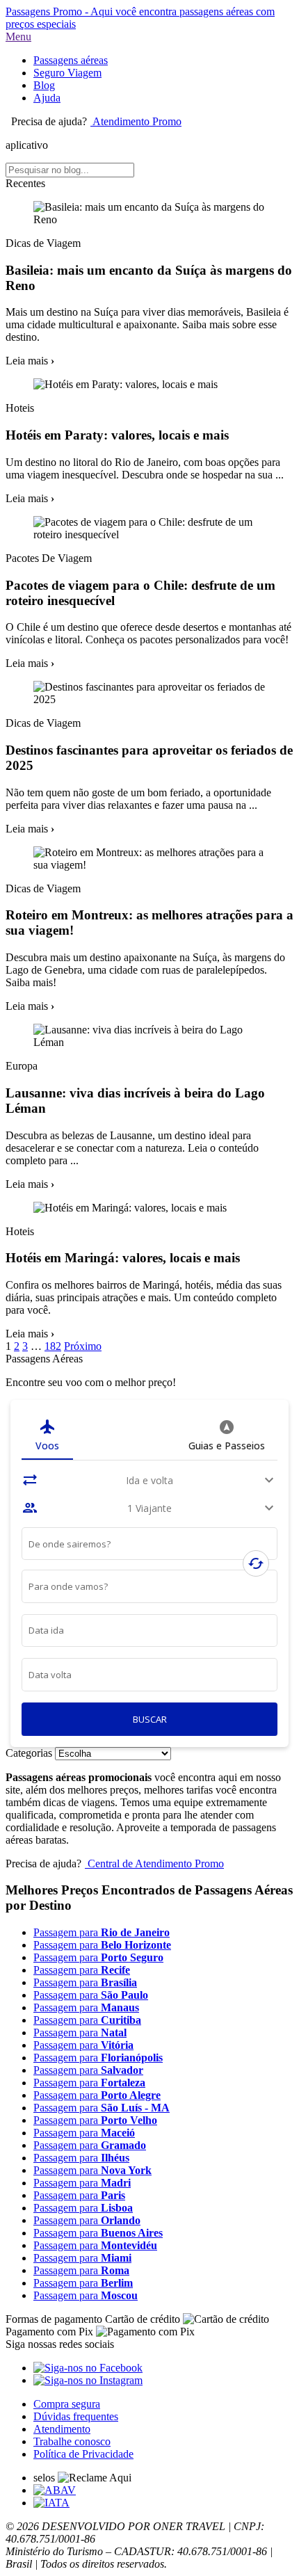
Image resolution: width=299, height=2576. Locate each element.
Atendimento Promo (136, 121)
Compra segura (67, 2404)
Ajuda (47, 98)
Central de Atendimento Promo (154, 1863)
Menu (18, 37)
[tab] (47, 1435)
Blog (44, 85)
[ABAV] (55, 2490)
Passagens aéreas (71, 60)
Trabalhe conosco (72, 2441)
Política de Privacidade (83, 2454)
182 (53, 1346)
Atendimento (62, 2429)
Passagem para (102, 1932)
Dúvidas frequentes (76, 2416)
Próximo (83, 1346)
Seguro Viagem (67, 73)
